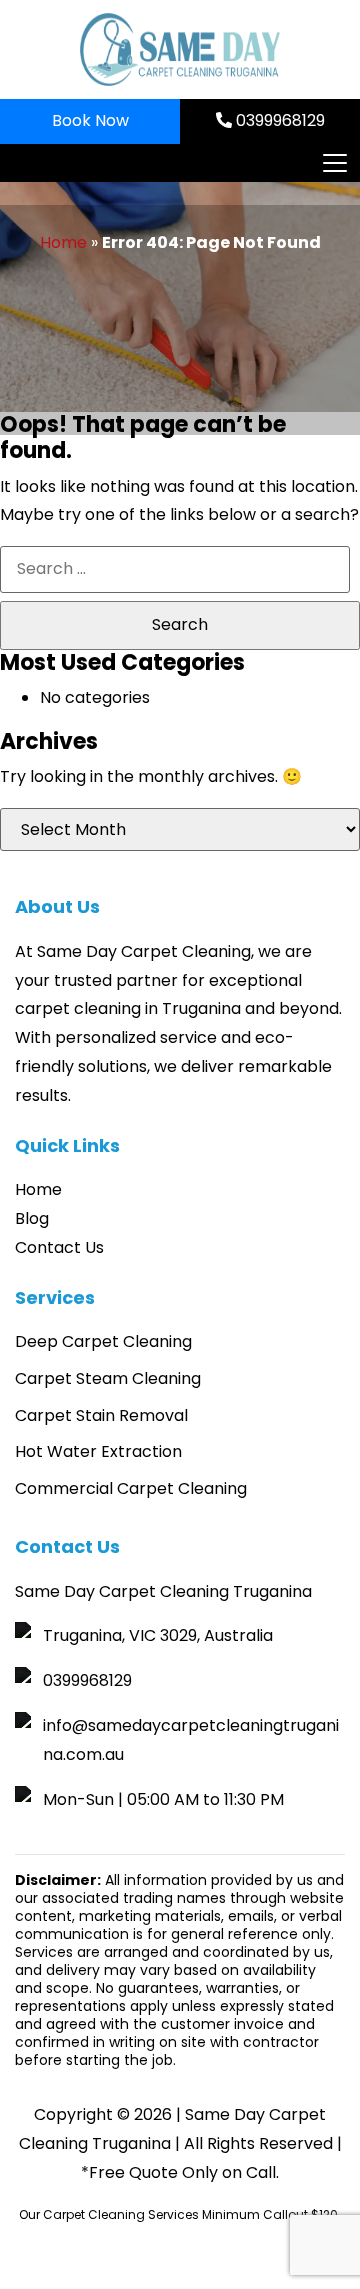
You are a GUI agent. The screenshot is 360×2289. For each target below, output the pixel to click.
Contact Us (59, 1247)
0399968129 (278, 120)
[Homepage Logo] (180, 49)
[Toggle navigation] (334, 163)
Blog (32, 1218)
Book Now (90, 120)
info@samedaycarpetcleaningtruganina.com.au (191, 1740)
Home (63, 242)
